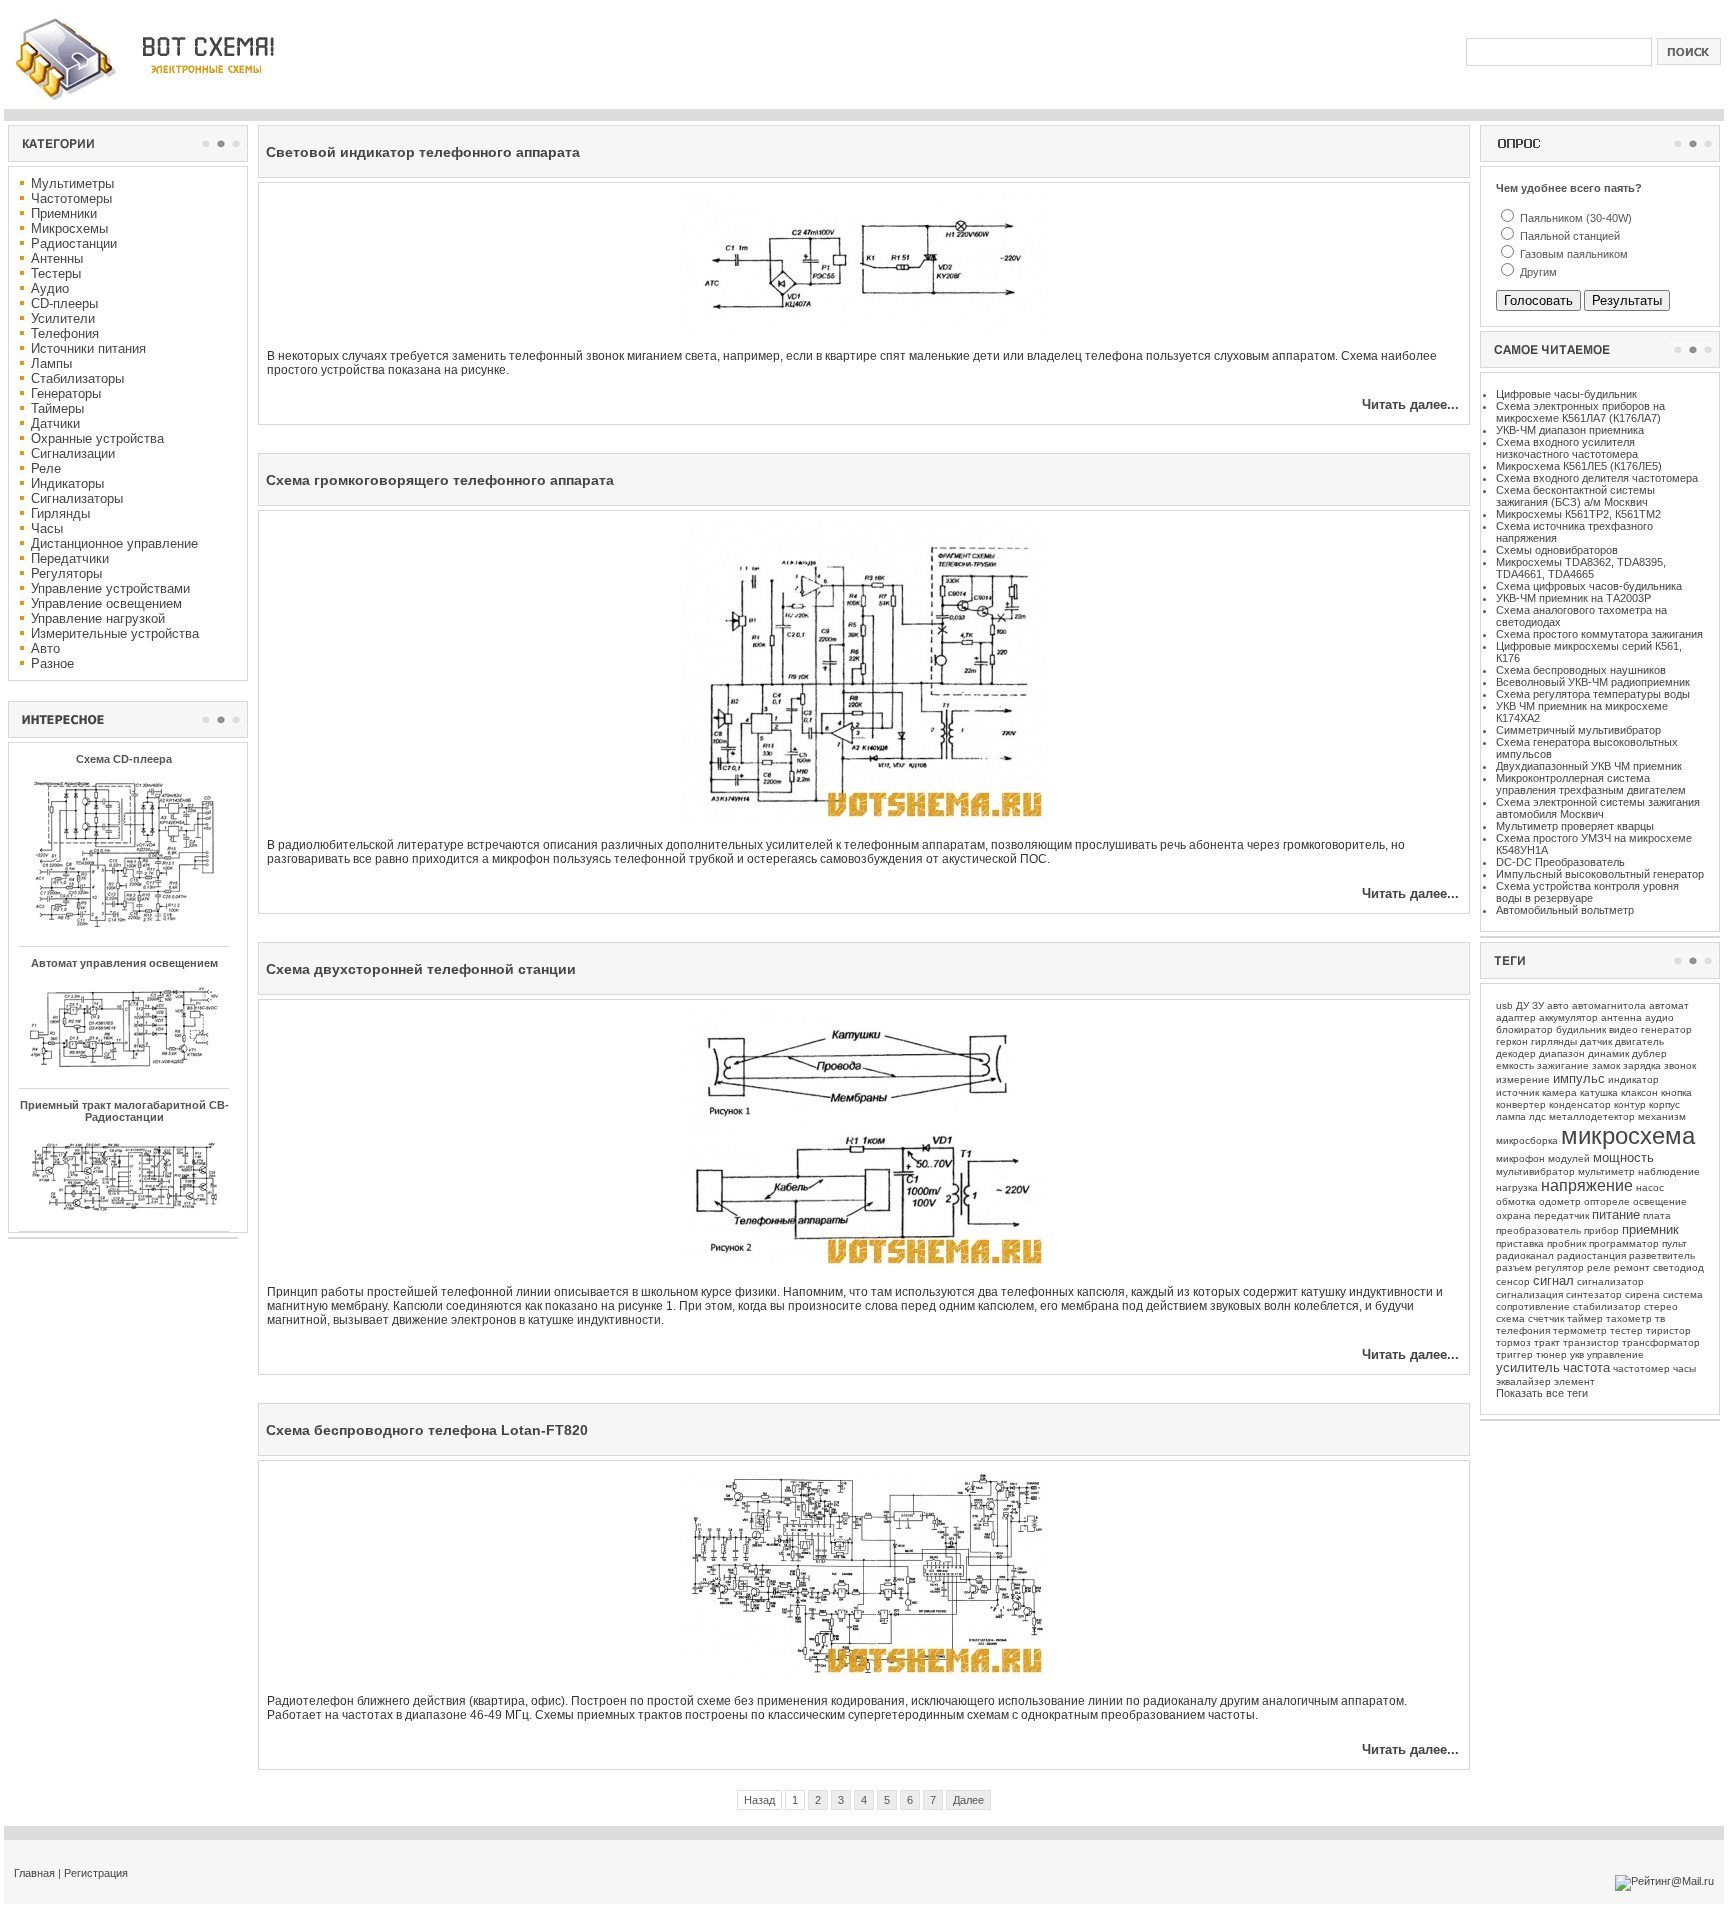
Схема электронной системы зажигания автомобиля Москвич (1598, 808)
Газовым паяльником (1572, 254)
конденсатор (1580, 1104)
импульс (1579, 1078)
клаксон (1639, 1092)
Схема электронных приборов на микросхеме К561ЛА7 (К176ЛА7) (1580, 412)
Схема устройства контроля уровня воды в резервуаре (1587, 892)
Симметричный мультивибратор (1578, 730)
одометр (1560, 1201)
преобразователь (1538, 1230)
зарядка (1642, 1065)
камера (1559, 1092)
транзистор (1591, 1342)
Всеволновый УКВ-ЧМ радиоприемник (1593, 682)
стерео (1661, 1306)
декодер (1516, 1053)
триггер (1514, 1354)
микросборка (1527, 1140)
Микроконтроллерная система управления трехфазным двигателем (1591, 784)
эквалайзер (1523, 1381)
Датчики (55, 423)
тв (1660, 1318)
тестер (1626, 1330)
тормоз (1513, 1342)
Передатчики (70, 558)
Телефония (65, 333)
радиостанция (1591, 1255)
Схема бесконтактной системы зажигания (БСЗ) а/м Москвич (1575, 496)
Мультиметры (72, 183)
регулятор (1559, 1267)
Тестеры (56, 273)
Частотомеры (71, 198)
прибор (1601, 1230)
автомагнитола (1609, 1005)
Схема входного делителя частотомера (1597, 478)
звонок (1680, 1065)
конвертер (1521, 1104)
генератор (1666, 1029)
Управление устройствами (110, 588)
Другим (1537, 272)
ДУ (1522, 1005)
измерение (1523, 1079)
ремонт (1632, 1267)
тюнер (1551, 1354)
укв (1577, 1354)
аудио (1659, 1017)
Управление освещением (106, 603)
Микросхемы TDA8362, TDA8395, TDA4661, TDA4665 (1581, 568)
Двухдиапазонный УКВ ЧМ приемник (1589, 766)
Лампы (51, 363)
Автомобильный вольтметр (1565, 910)
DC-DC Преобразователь (1560, 862)
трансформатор (1661, 1342)
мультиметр (1606, 1171)
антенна (1621, 1017)
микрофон (1520, 1158)
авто (1558, 1005)
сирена (1642, 1294)
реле (1599, 1267)
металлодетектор (1592, 1116)
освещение (1660, 1201)
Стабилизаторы (77, 378)
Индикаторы (67, 483)
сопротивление (1533, 1306)
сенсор (1513, 1281)
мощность (1623, 1157)
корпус (1664, 1104)
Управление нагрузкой (98, 618)
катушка (1599, 1092)
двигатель (1639, 1041)
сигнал (1553, 1280)
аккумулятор (1568, 1017)
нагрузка (1517, 1187)
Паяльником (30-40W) (1574, 218)
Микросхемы (69, 228)
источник (1517, 1092)
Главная (34, 1873)
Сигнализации (73, 453)
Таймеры (57, 408)
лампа (1511, 1116)
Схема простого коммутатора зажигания (1599, 634)
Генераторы (66, 393)
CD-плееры (64, 303)
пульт (1674, 1243)
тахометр (1629, 1318)
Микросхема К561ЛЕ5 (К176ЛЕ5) (1579, 466)
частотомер (1641, 1368)
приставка (1520, 1243)
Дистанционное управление (114, 543)
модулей (1569, 1158)
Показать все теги (1542, 1393)
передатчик (1561, 1215)
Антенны (57, 258)
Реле (46, 468)
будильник (1581, 1029)
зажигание (1563, 1065)
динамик (1608, 1053)
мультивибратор (1535, 1171)
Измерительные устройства (115, 633)
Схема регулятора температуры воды (1593, 694)
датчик (1596, 1041)
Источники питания (88, 348)
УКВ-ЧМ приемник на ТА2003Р (1573, 598)
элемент (1574, 1381)
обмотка (1516, 1201)
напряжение (1587, 1185)
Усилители (63, 318)
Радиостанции (74, 243)
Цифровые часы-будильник (1566, 394)
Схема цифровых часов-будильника (1589, 586)
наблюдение (1669, 1171)
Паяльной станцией (1568, 236)
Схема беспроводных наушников (1581, 670)
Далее (968, 1800)
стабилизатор (1607, 1306)
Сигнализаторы (77, 498)
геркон (1512, 1041)
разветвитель (1662, 1255)
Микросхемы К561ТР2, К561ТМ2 (1578, 514)
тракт (1547, 1342)
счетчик (1546, 1318)
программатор (1624, 1243)
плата (1657, 1215)
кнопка (1676, 1092)
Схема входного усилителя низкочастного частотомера (1567, 448)
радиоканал (1525, 1255)
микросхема (1628, 1135)
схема (1510, 1318)
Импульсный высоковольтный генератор (1600, 874)
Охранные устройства (97, 438)
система (1683, 1294)
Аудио (50, 288)
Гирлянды (60, 513)
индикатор (1633, 1079)
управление (1615, 1354)
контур (1630, 1104)
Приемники (64, 213)
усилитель (1528, 1367)
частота (1586, 1367)
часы (1684, 1368)
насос (1650, 1187)
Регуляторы (66, 573)
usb (1504, 1005)
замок (1606, 1065)
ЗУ (1538, 1005)
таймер (1585, 1318)
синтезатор (1594, 1294)
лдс (1537, 1116)
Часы (47, 528)
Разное (52, 663)
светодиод (1678, 1267)
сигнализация (1529, 1294)
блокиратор (1524, 1029)
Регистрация (96, 1873)
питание (1616, 1214)
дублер (1649, 1053)
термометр (1580, 1330)
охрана (1513, 1215)
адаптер (1516, 1017)
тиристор (1668, 1330)
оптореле (1607, 1201)
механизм (1662, 1116)
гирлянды (1554, 1041)
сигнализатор (1610, 1281)
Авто (45, 648)
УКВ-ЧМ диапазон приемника (1570, 430)
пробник (1566, 1243)
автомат (1669, 1005)
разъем (1514, 1267)
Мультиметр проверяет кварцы (1575, 826)
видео (1623, 1029)
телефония (1523, 1330)
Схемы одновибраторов (1557, 550)
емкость (1515, 1065)
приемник (1650, 1229)
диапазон (1562, 1053)
